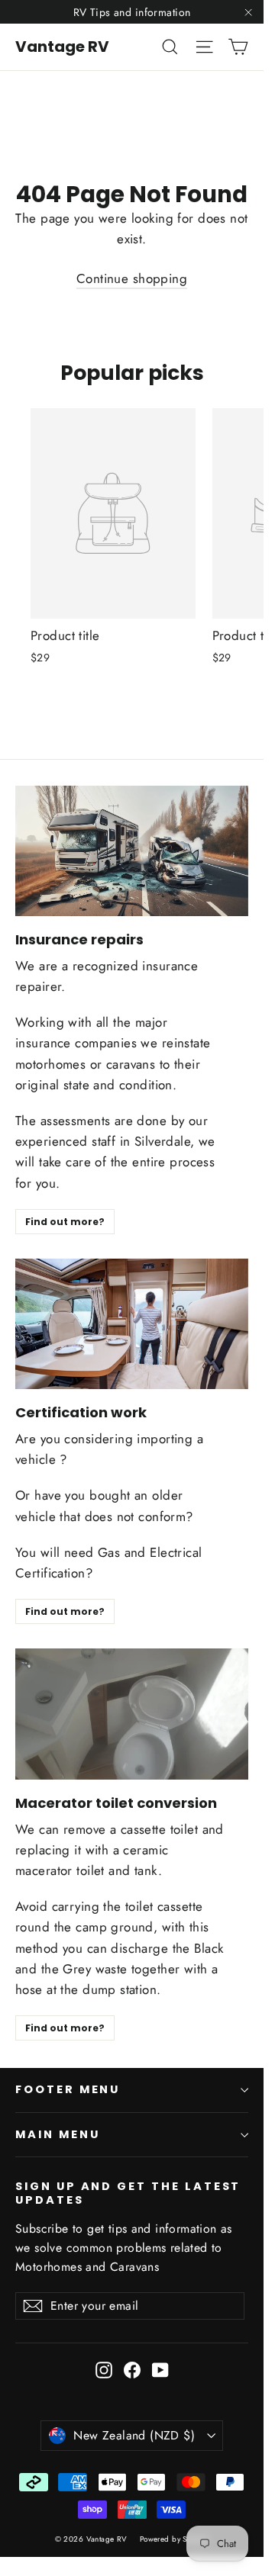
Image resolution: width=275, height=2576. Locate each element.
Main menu (57, 2134)
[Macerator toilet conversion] (132, 1714)
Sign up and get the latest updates (128, 2193)
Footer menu (68, 2089)
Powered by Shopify (175, 2539)
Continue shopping (132, 278)
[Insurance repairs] (132, 851)
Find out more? (65, 1222)
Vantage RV (62, 47)
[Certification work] (132, 1324)
